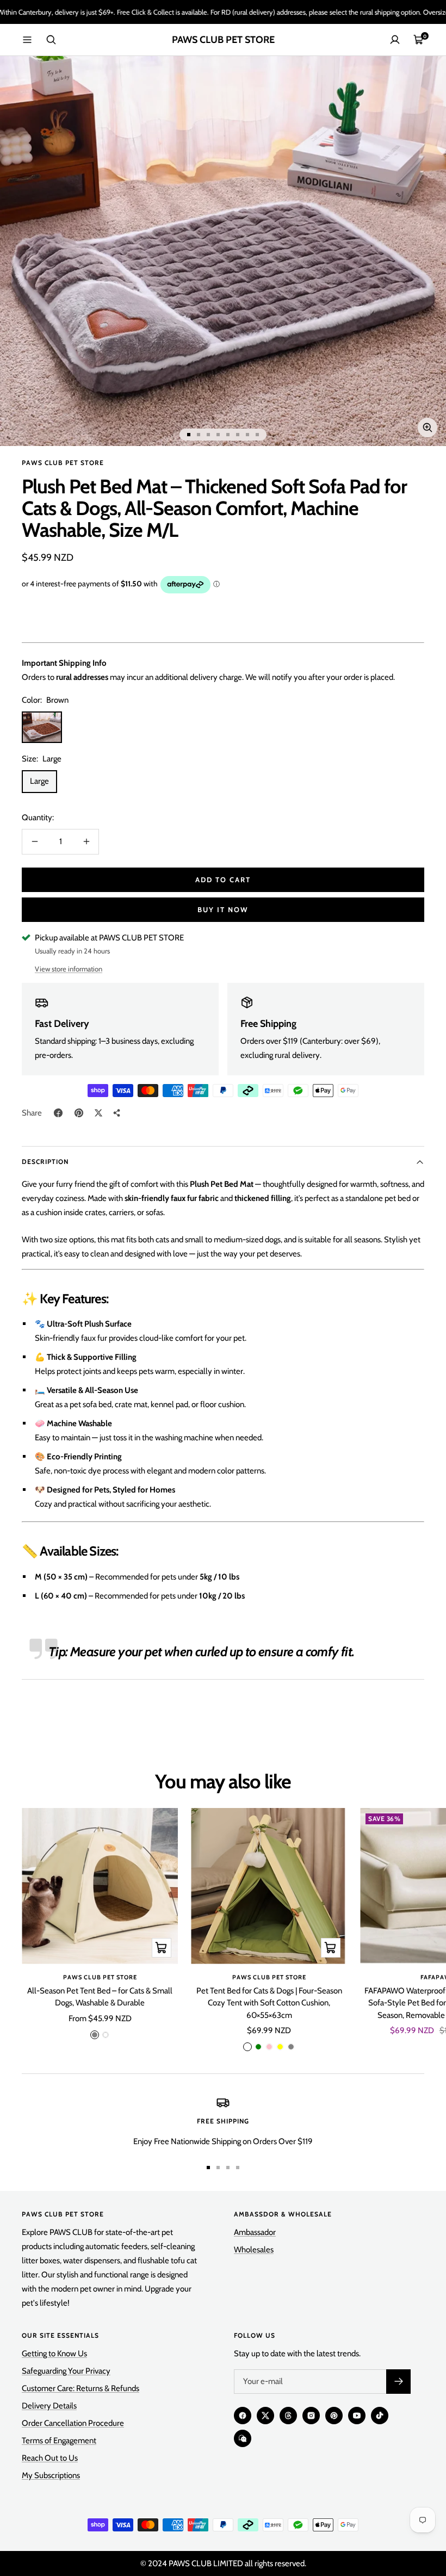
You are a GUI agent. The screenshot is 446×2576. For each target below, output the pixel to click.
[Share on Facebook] (58, 1113)
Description (45, 1162)
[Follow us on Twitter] (265, 2416)
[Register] (398, 2382)
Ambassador (255, 2232)
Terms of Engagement (59, 2441)
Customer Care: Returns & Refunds (80, 2388)
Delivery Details (49, 2406)
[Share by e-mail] (117, 1113)
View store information (69, 969)
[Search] (51, 40)
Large (39, 781)
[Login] (395, 40)
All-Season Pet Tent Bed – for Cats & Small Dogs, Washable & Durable (100, 1997)
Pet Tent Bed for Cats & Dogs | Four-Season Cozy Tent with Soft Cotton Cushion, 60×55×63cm (269, 2003)
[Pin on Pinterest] (79, 1113)
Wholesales (254, 2250)
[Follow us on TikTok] (380, 2416)
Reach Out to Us (50, 2458)
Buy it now (223, 909)
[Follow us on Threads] (288, 2416)
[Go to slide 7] (247, 435)
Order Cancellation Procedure (73, 2423)
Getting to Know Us (54, 2354)
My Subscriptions (51, 2475)
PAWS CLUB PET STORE (63, 463)
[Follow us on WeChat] (243, 2438)
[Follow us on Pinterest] (334, 2416)
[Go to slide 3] (208, 435)
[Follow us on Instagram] (311, 2416)
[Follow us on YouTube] (357, 2416)
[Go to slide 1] (189, 435)
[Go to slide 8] (257, 435)
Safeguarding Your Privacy (66, 2371)
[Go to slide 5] (228, 435)
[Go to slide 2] (199, 435)
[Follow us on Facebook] (243, 2416)
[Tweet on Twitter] (98, 1113)
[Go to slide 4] (218, 435)
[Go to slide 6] (238, 435)
